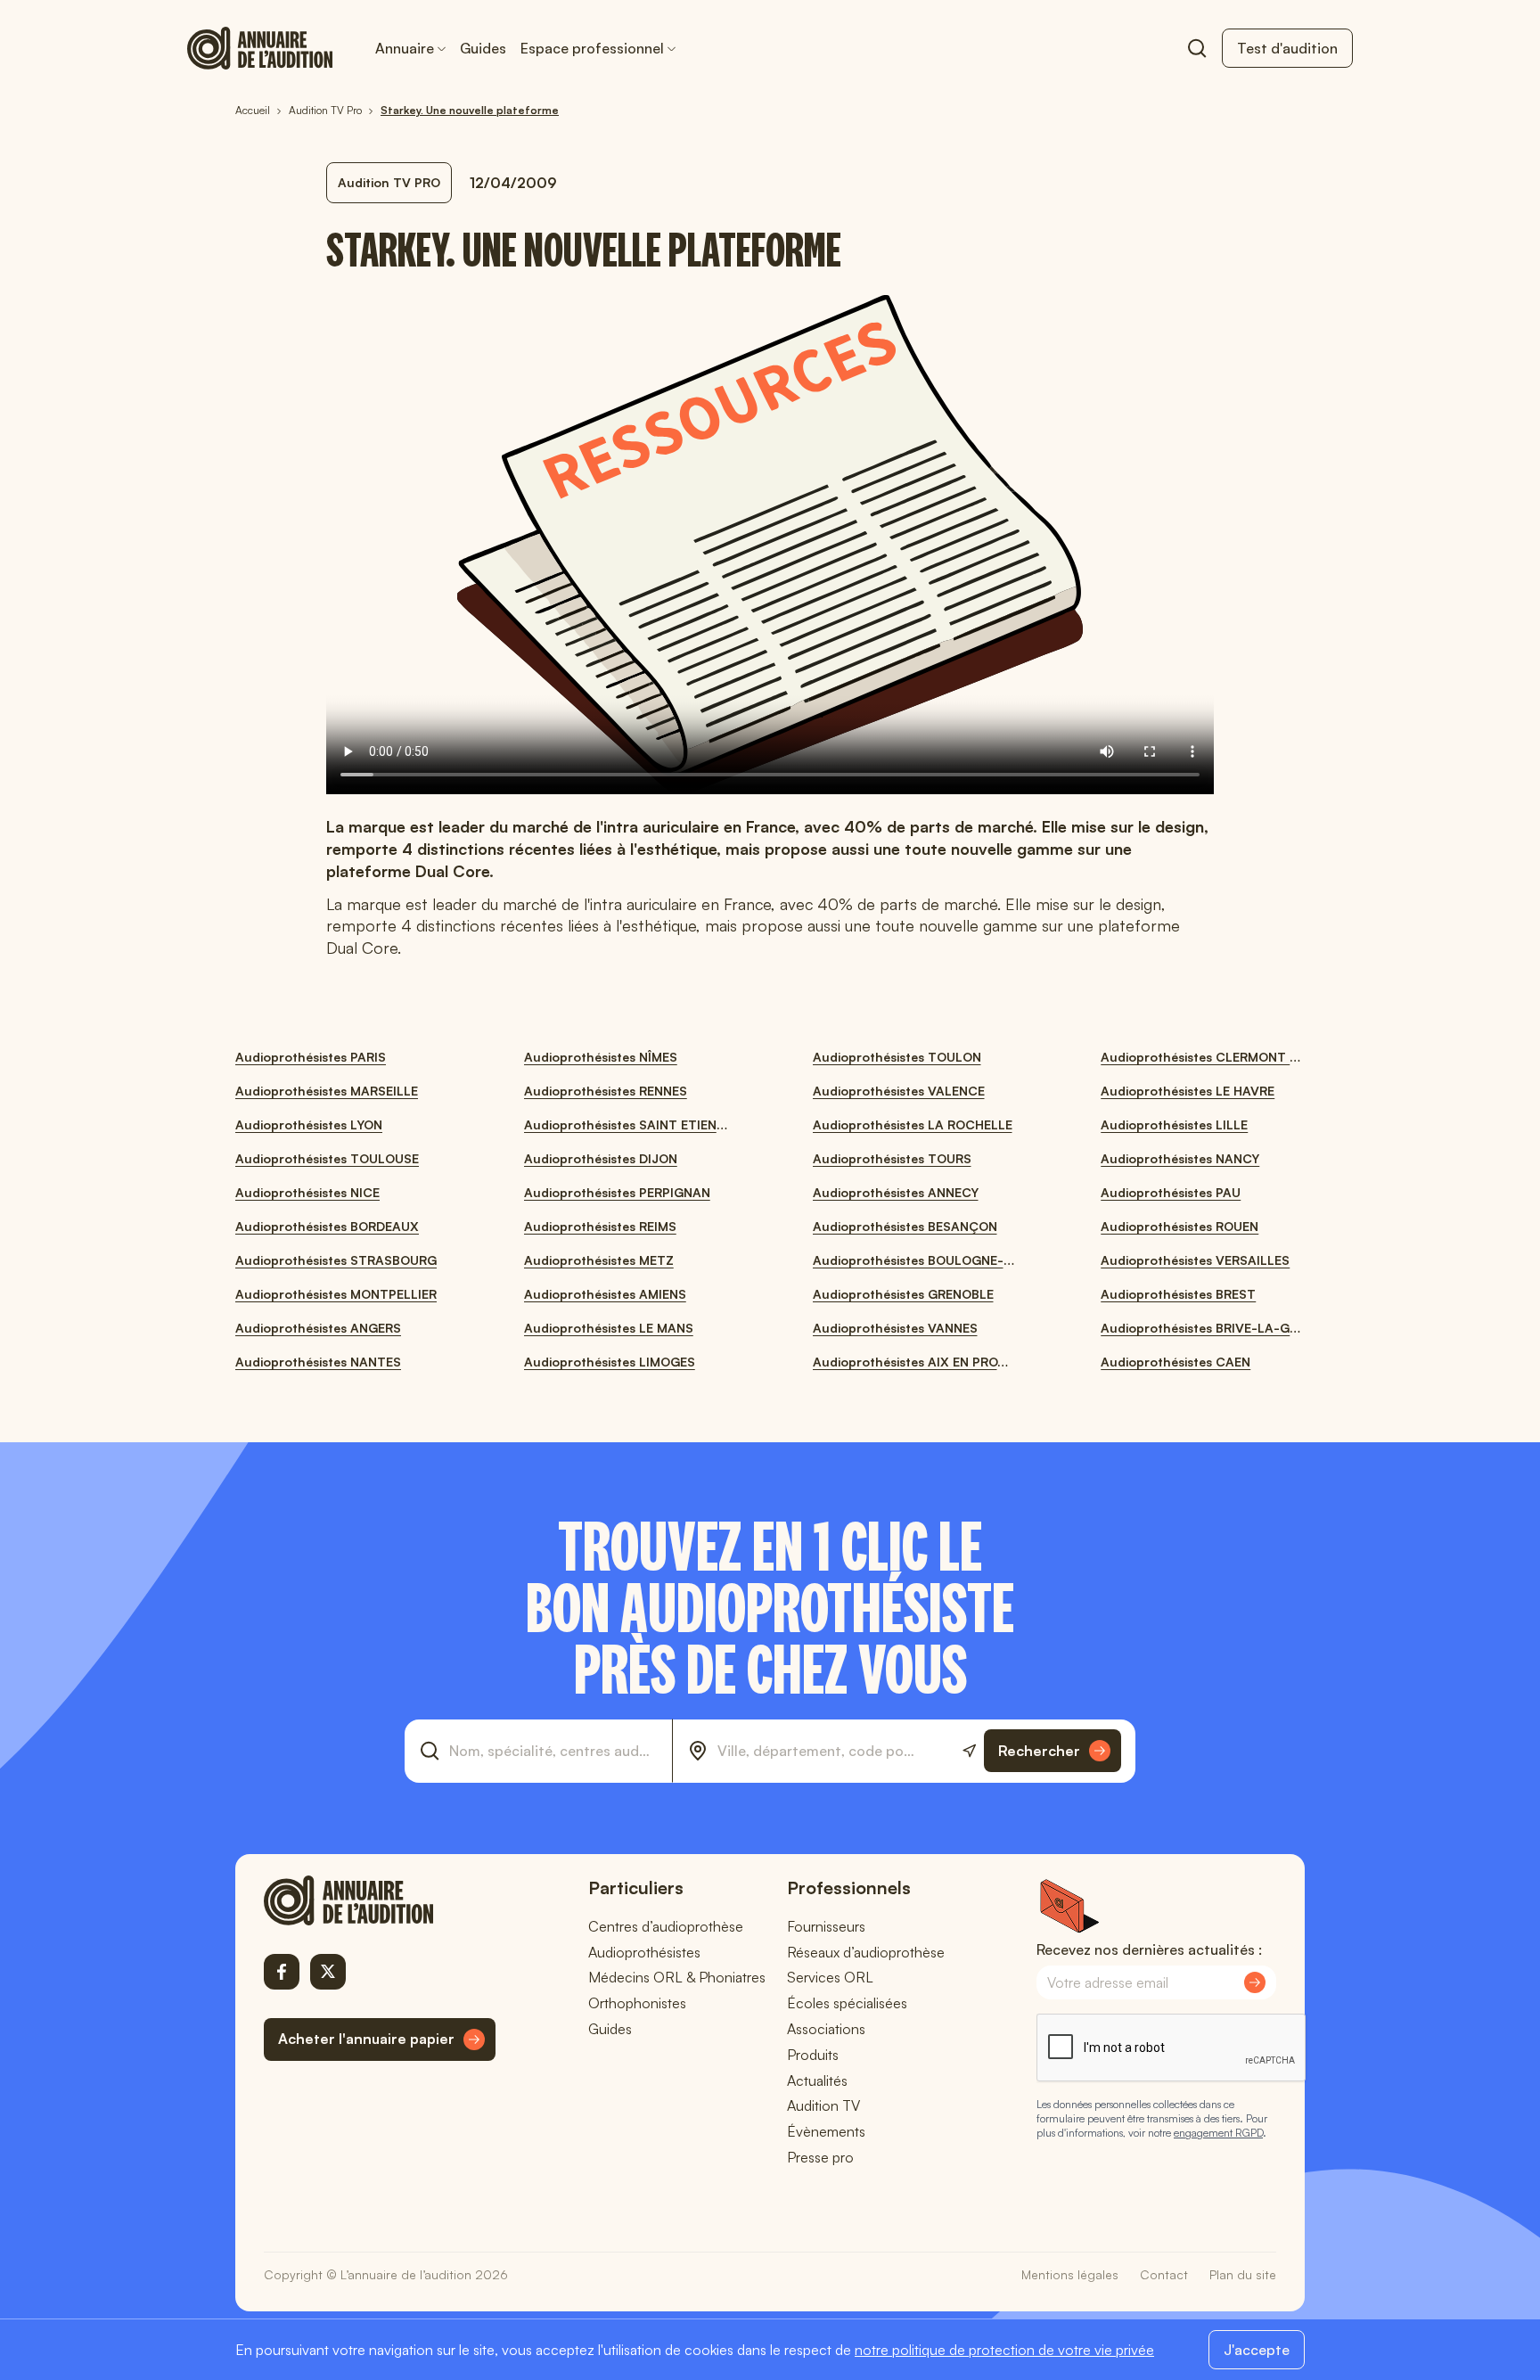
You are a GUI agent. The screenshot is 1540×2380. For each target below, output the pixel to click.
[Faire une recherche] (1197, 48)
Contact (1164, 2274)
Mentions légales (1070, 2274)
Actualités (817, 2080)
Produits (813, 2055)
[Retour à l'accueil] (380, 1900)
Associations (826, 2029)
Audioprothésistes (644, 1952)
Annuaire (405, 48)
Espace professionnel (592, 48)
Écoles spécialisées (847, 2003)
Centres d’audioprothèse (666, 1926)
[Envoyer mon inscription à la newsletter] (1255, 1982)
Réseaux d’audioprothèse (866, 1952)
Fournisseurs (826, 1926)
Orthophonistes (637, 2003)
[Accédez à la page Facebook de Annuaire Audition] (282, 1972)
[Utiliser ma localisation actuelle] (969, 1751)
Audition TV (823, 2105)
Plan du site (1243, 2274)
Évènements (826, 2131)
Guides (483, 48)
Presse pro (820, 2157)
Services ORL (830, 1977)
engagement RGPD (1218, 2133)
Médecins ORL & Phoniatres (677, 1977)
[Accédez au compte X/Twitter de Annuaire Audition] (328, 1972)
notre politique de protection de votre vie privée (1004, 2350)
